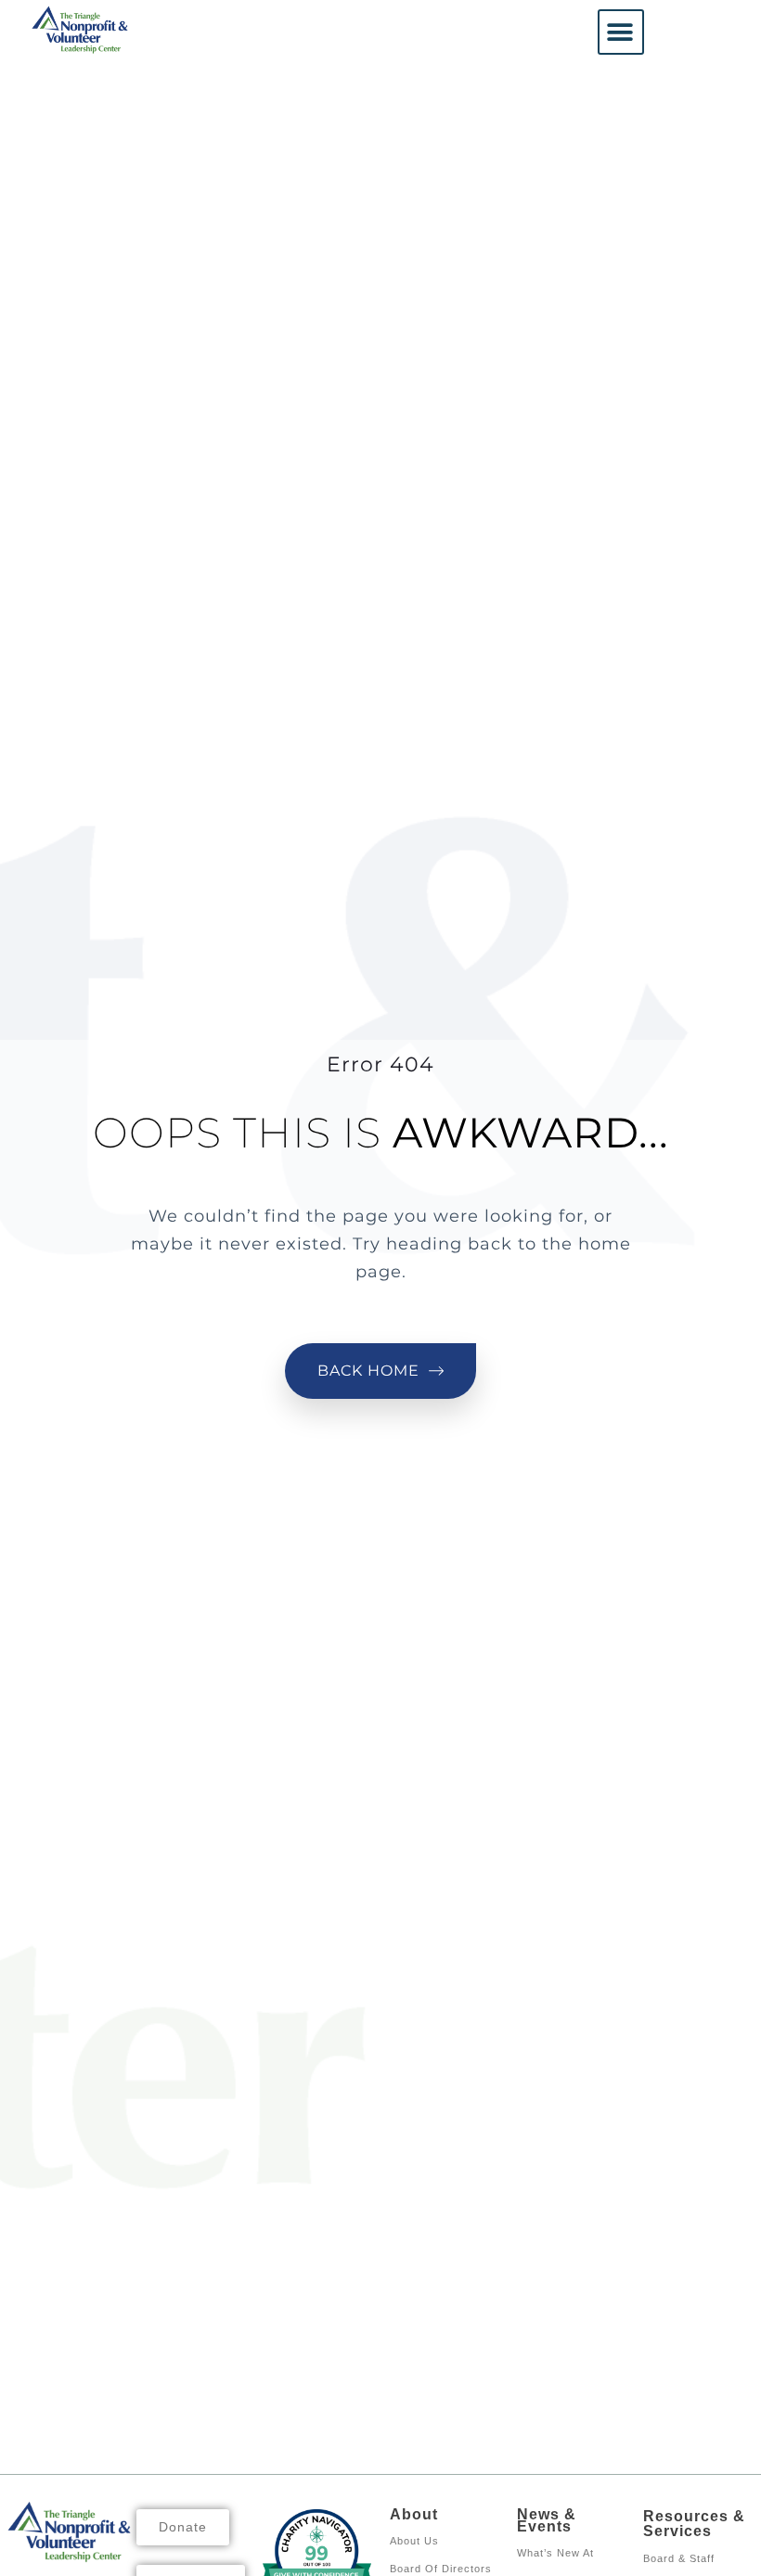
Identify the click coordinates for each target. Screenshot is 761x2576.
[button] (621, 32)
